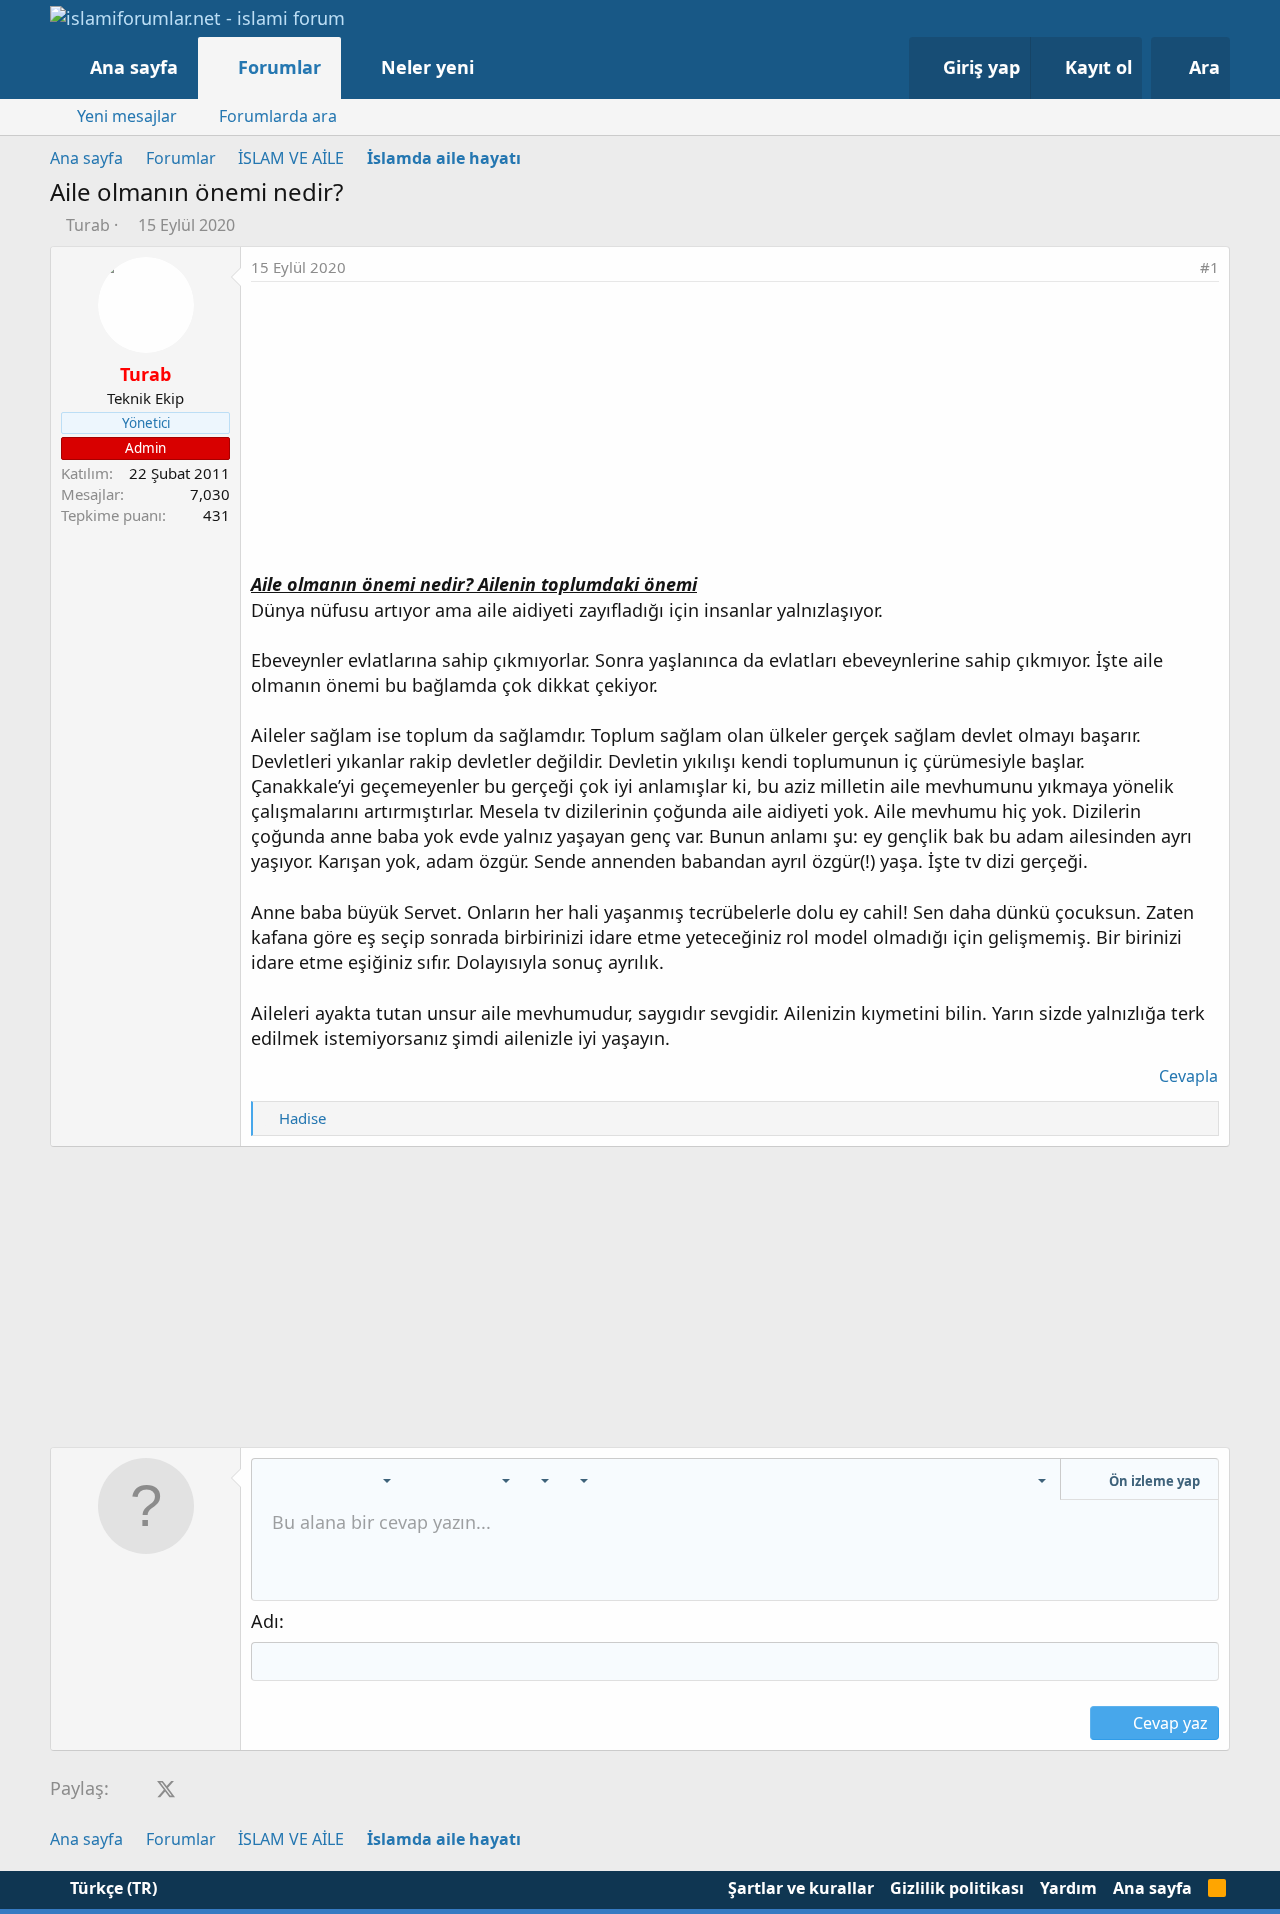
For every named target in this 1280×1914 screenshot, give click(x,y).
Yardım (1068, 1888)
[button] (494, 67)
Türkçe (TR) (111, 1888)
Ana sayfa (134, 67)
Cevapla (1188, 1076)
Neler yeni (427, 67)
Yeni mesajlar (127, 116)
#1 (1209, 267)
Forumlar (279, 67)
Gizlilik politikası (957, 1888)
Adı (265, 1621)
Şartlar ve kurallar (801, 1888)
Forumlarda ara (278, 116)
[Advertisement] (735, 432)
